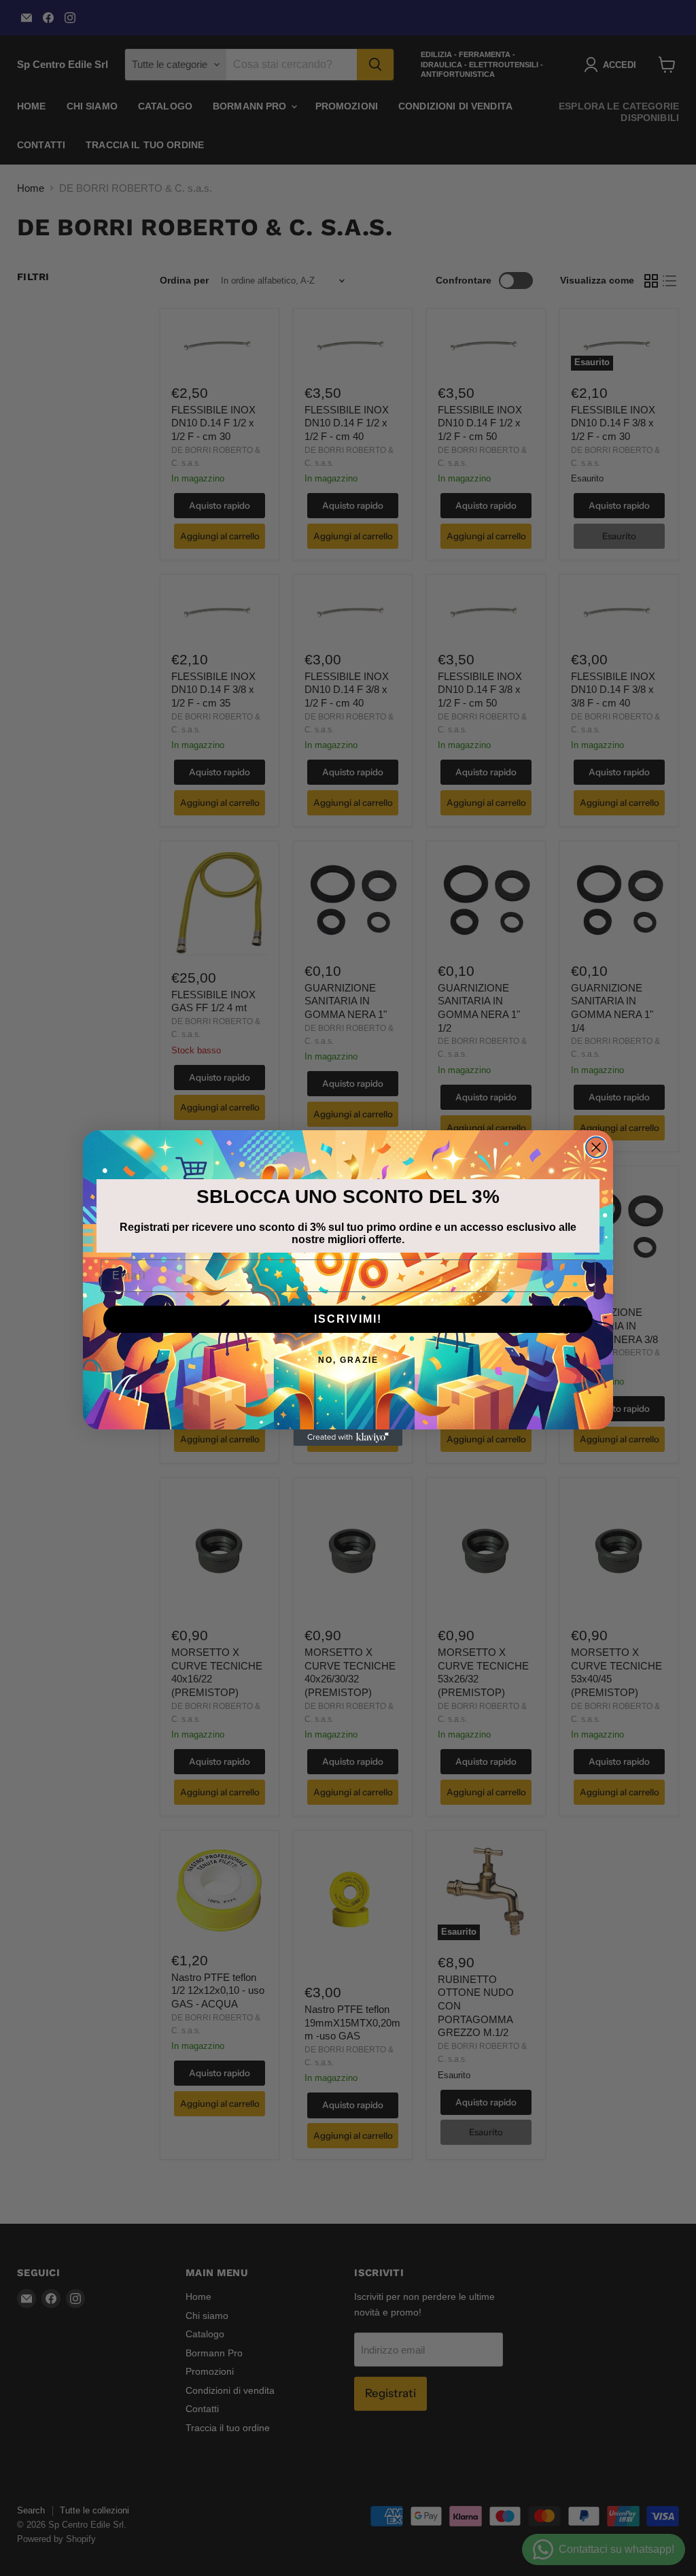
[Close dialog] (596, 1147)
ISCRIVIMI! (348, 1319)
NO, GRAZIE (348, 1360)
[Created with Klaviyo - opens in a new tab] (348, 1438)
